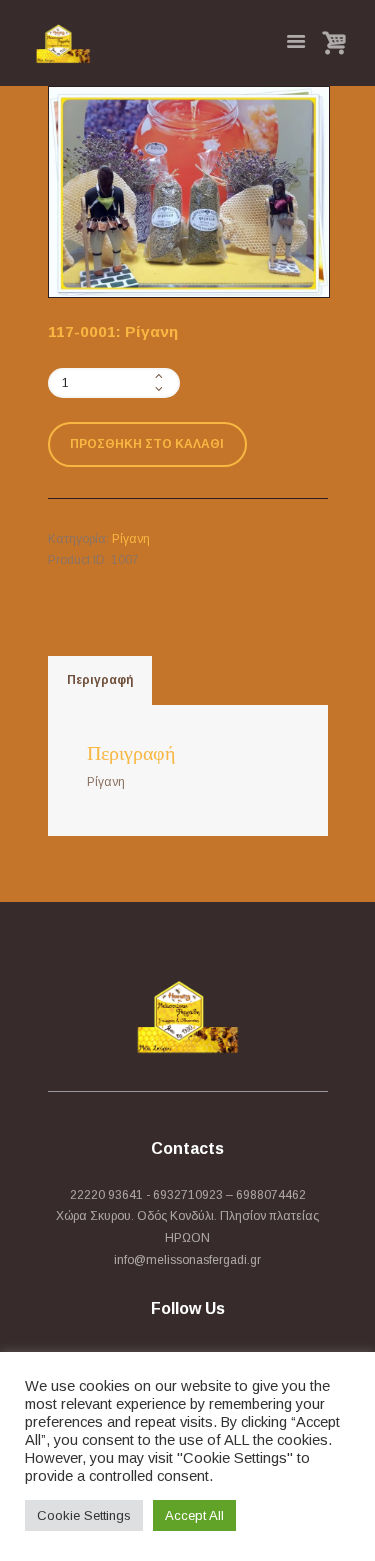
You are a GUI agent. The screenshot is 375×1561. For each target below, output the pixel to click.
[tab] (100, 681)
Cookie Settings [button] (84, 1515)
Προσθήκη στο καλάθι (147, 444)
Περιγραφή (100, 680)
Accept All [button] (194, 1515)
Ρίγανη (131, 539)
